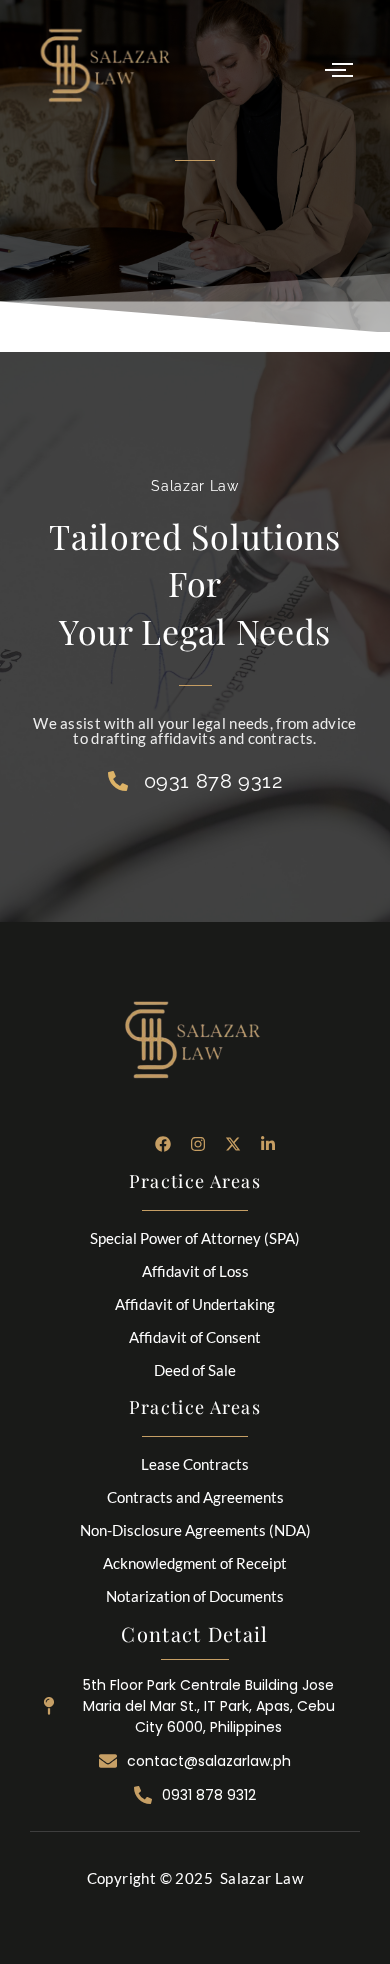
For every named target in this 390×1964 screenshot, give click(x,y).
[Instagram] (198, 1144)
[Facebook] (163, 1144)
